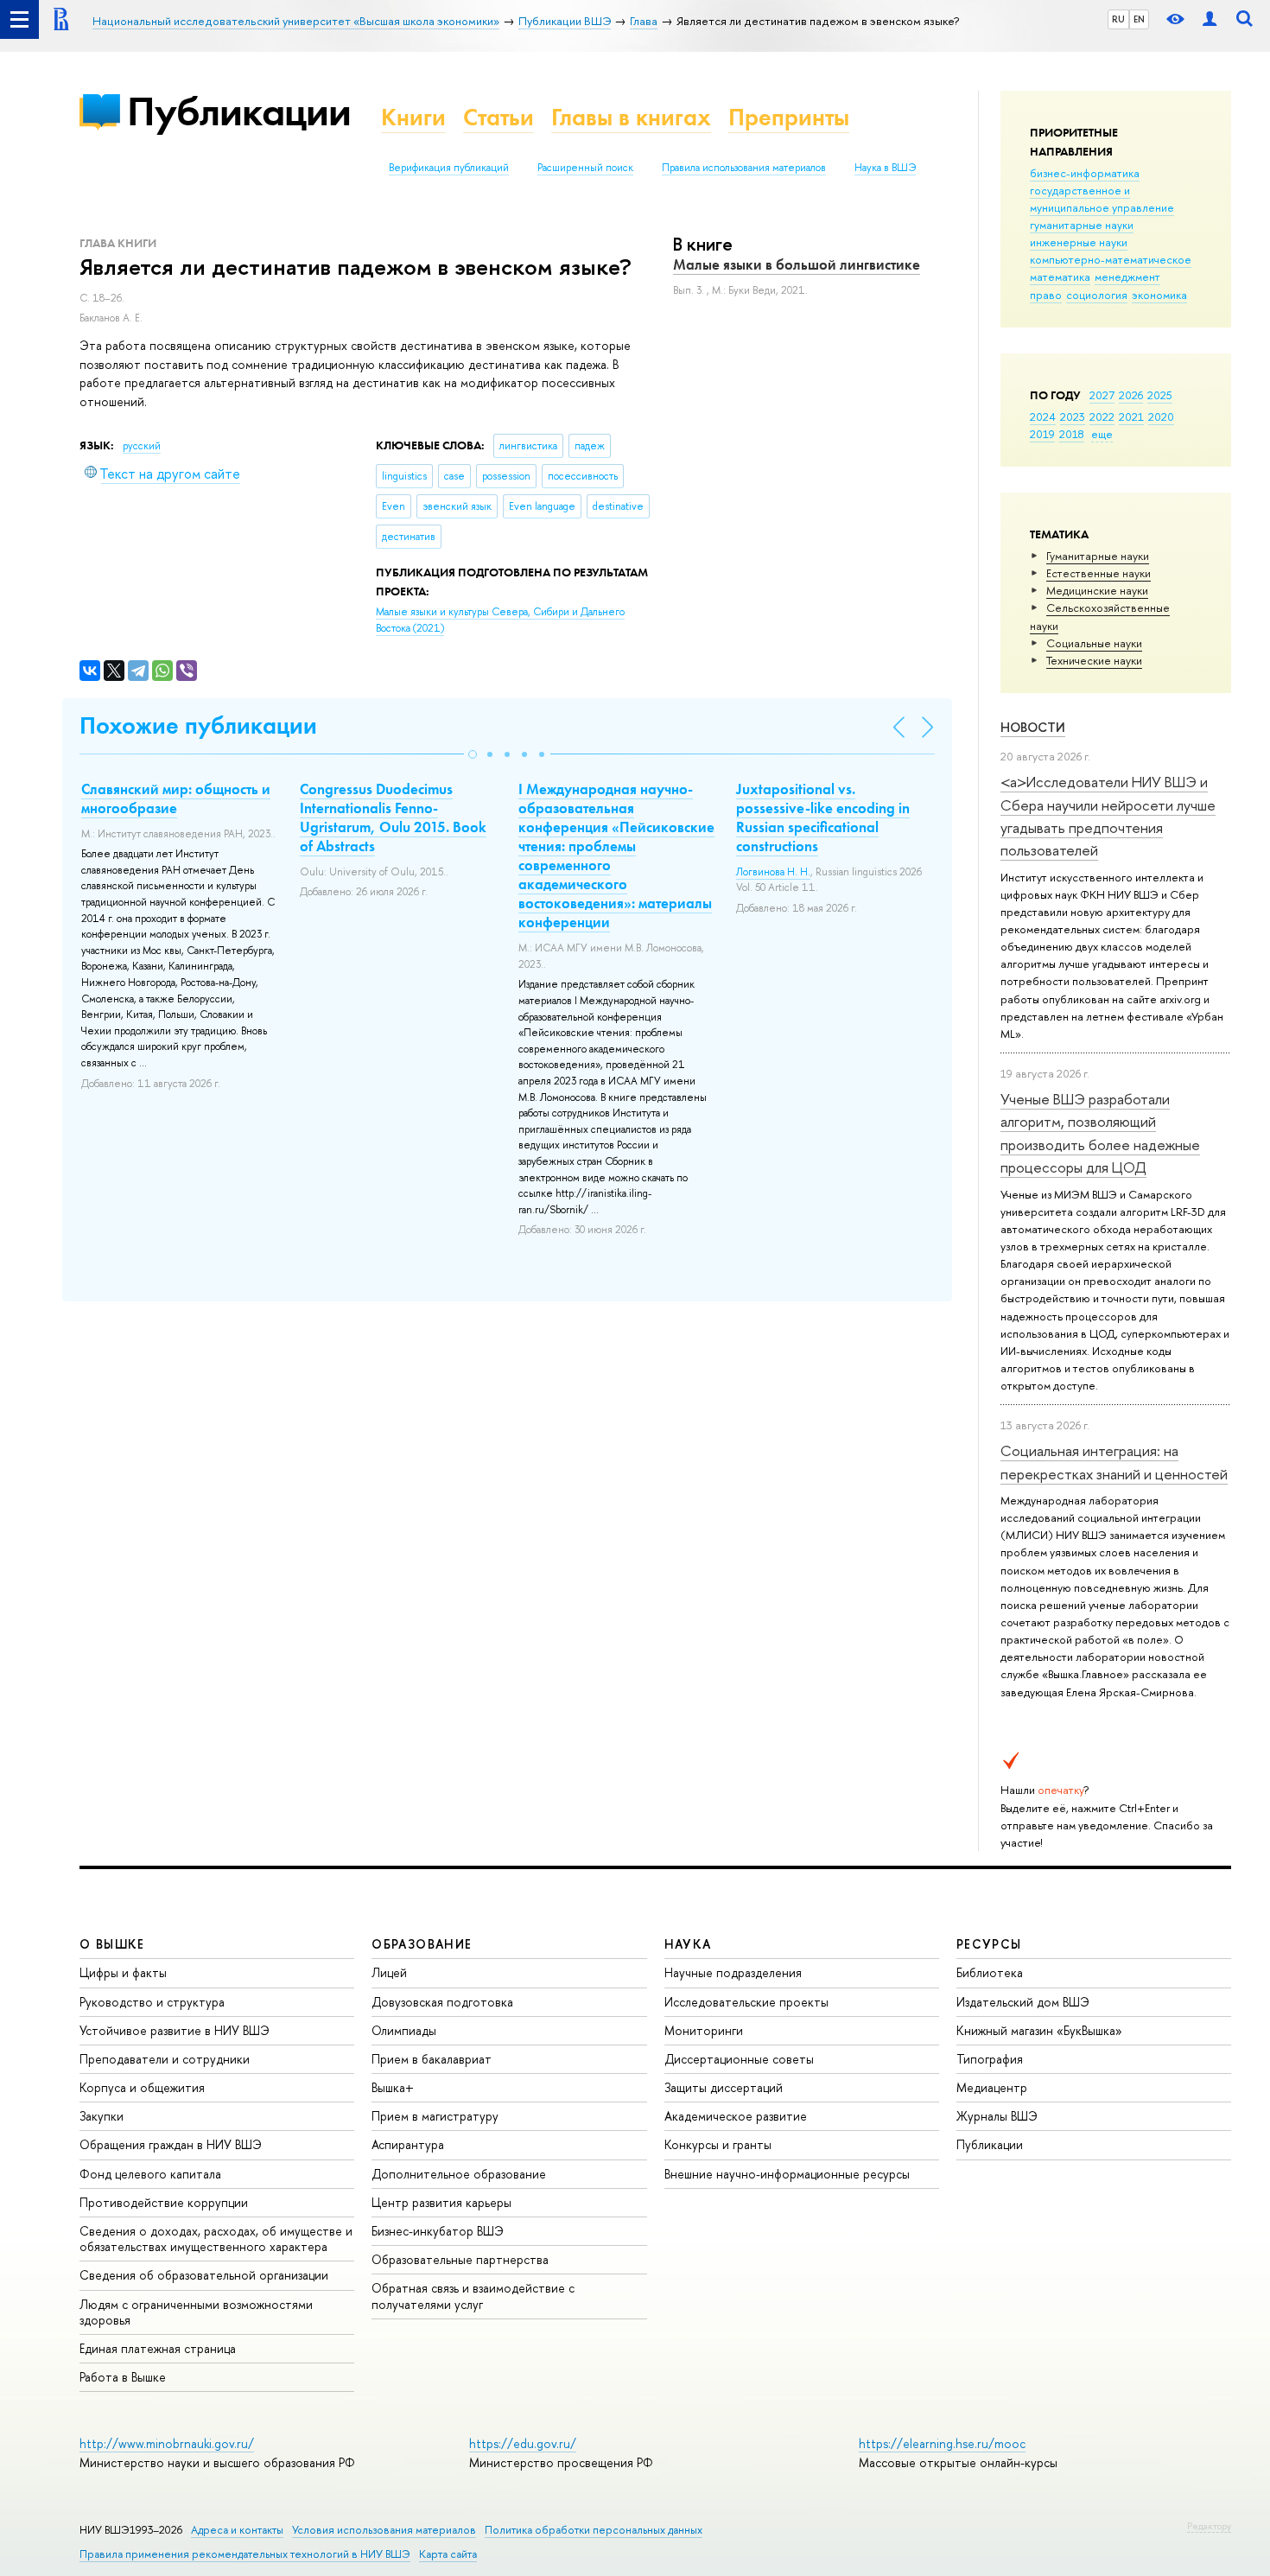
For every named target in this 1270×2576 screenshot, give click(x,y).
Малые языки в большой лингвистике (797, 264)
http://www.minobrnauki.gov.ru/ (167, 2443)
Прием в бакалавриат (432, 2059)
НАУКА (688, 1944)
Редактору (1209, 2526)
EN (1139, 19)
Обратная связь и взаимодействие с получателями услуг (473, 2296)
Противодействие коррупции (164, 2202)
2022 (1102, 417)
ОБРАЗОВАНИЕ (422, 1944)
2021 (1131, 417)
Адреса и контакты (237, 2530)
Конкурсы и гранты (718, 2144)
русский (142, 446)
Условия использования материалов (384, 2530)
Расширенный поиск (585, 168)
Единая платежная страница (158, 2348)
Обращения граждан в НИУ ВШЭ (171, 2144)
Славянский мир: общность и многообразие (176, 798)
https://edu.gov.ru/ (523, 2443)
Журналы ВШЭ (997, 2116)
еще (1102, 434)
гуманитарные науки (1082, 225)
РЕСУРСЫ (989, 1944)
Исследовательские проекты (746, 2002)
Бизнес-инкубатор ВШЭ (438, 2231)
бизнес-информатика (1085, 173)
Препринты (789, 117)
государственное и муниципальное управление (1102, 199)
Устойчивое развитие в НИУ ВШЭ (175, 2030)
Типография (990, 2059)
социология (1097, 295)
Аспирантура (408, 2144)
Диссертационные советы (739, 2059)
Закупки (102, 2116)
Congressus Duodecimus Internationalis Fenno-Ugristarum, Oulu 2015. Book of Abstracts (393, 817)
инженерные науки (1079, 242)
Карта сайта (448, 2554)
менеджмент (1127, 277)
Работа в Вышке (123, 2377)
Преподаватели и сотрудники (165, 2059)
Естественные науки (1099, 573)
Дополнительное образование (459, 2174)
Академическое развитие (736, 2116)
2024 (1043, 417)
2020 (1161, 417)
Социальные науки (1094, 643)
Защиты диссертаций (724, 2087)
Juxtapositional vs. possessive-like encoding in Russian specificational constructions (823, 817)
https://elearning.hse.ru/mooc (942, 2443)
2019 (1042, 434)
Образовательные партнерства (460, 2259)
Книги (413, 117)
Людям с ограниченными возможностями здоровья (196, 2312)
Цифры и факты (123, 1972)
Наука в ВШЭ (885, 168)
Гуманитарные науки (1098, 556)
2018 (1072, 434)
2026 (1131, 395)
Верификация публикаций (449, 168)
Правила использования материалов (744, 168)
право (1046, 295)
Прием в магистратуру (435, 2116)
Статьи (498, 117)
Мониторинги (704, 2030)
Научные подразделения (733, 1972)
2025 (1160, 395)
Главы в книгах (631, 117)
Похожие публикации (198, 725)
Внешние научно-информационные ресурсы (787, 2174)
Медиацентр (992, 2087)
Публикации (239, 111)
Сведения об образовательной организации (204, 2275)
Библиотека (990, 1972)
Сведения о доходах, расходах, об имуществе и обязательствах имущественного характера (216, 2239)
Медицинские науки (1097, 590)
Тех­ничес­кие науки (1094, 660)
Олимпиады (404, 2030)
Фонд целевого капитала (150, 2174)
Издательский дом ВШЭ (1023, 2002)
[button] (473, 754)
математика (1060, 277)
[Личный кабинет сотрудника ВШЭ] (1210, 19)
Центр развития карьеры (441, 2202)
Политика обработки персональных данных (594, 2530)
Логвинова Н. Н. (773, 872)
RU (1118, 19)
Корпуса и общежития (142, 2087)
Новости (1033, 727)
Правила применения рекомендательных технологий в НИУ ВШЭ (245, 2554)
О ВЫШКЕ (112, 1944)
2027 (1102, 395)
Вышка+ (393, 2087)
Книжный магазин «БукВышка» (1039, 2030)
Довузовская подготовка (442, 2002)
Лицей (389, 1972)
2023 (1073, 417)
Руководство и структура (152, 2002)
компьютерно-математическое (1111, 259)
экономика (1159, 295)
